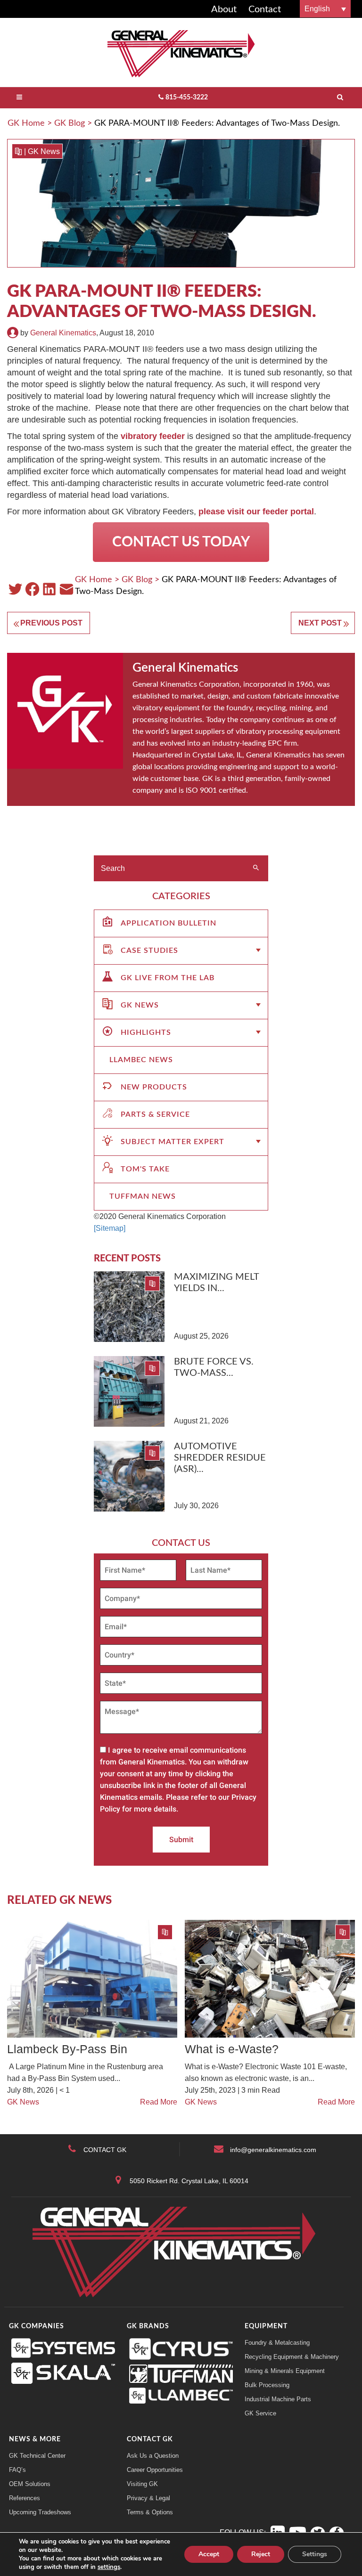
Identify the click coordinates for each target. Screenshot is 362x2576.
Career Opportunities (155, 2470)
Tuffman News (143, 1196)
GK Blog (70, 123)
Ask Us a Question (153, 2456)
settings (109, 2567)
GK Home (26, 123)
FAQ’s (17, 2470)
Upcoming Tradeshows (40, 2512)
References (25, 2498)
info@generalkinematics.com (273, 2150)
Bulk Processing (267, 2385)
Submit (181, 1840)
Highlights (146, 1032)
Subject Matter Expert (173, 1142)
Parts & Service (155, 1114)
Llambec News (141, 1060)
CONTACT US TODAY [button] (181, 542)
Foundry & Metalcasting (277, 2343)
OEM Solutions (30, 2484)
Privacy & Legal (148, 2498)
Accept (209, 2554)
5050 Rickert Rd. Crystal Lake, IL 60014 (189, 2181)
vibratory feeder (153, 436)
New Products (154, 1087)
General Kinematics (63, 333)
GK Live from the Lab (168, 978)
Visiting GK (142, 2484)
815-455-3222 (187, 98)
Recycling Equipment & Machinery (292, 2357)
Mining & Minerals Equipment (285, 2371)
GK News (44, 151)
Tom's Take (145, 1169)
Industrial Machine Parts (278, 2399)
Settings (315, 2554)
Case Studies (149, 951)
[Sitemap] (110, 1228)
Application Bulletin (169, 923)
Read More (159, 2102)
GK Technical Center (37, 2456)
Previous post (51, 623)
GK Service (260, 2413)
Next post (320, 623)
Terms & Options (150, 2512)
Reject (261, 2554)
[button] (325, 9)
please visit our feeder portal (256, 512)
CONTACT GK (105, 2150)
